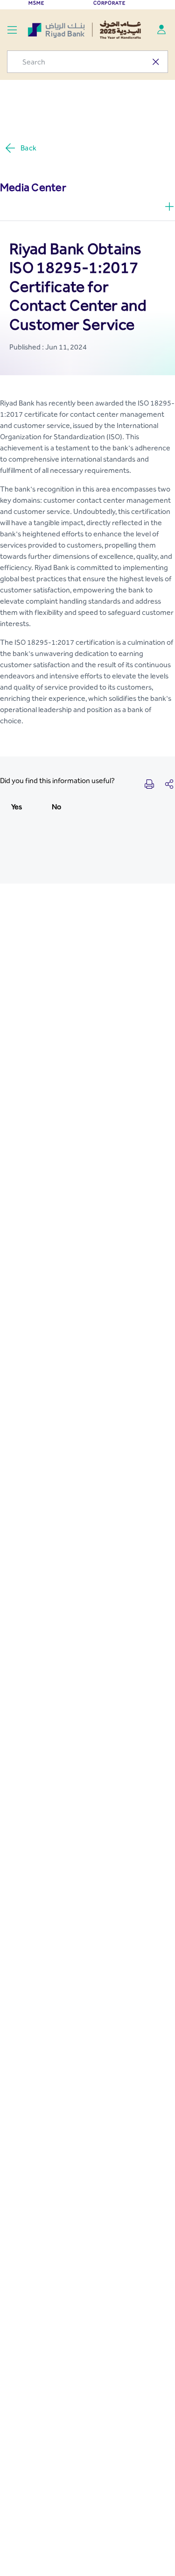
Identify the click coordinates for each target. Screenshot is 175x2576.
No (56, 807)
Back (28, 148)
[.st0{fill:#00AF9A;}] (161, 29)
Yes (17, 807)
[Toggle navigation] (12, 29)
